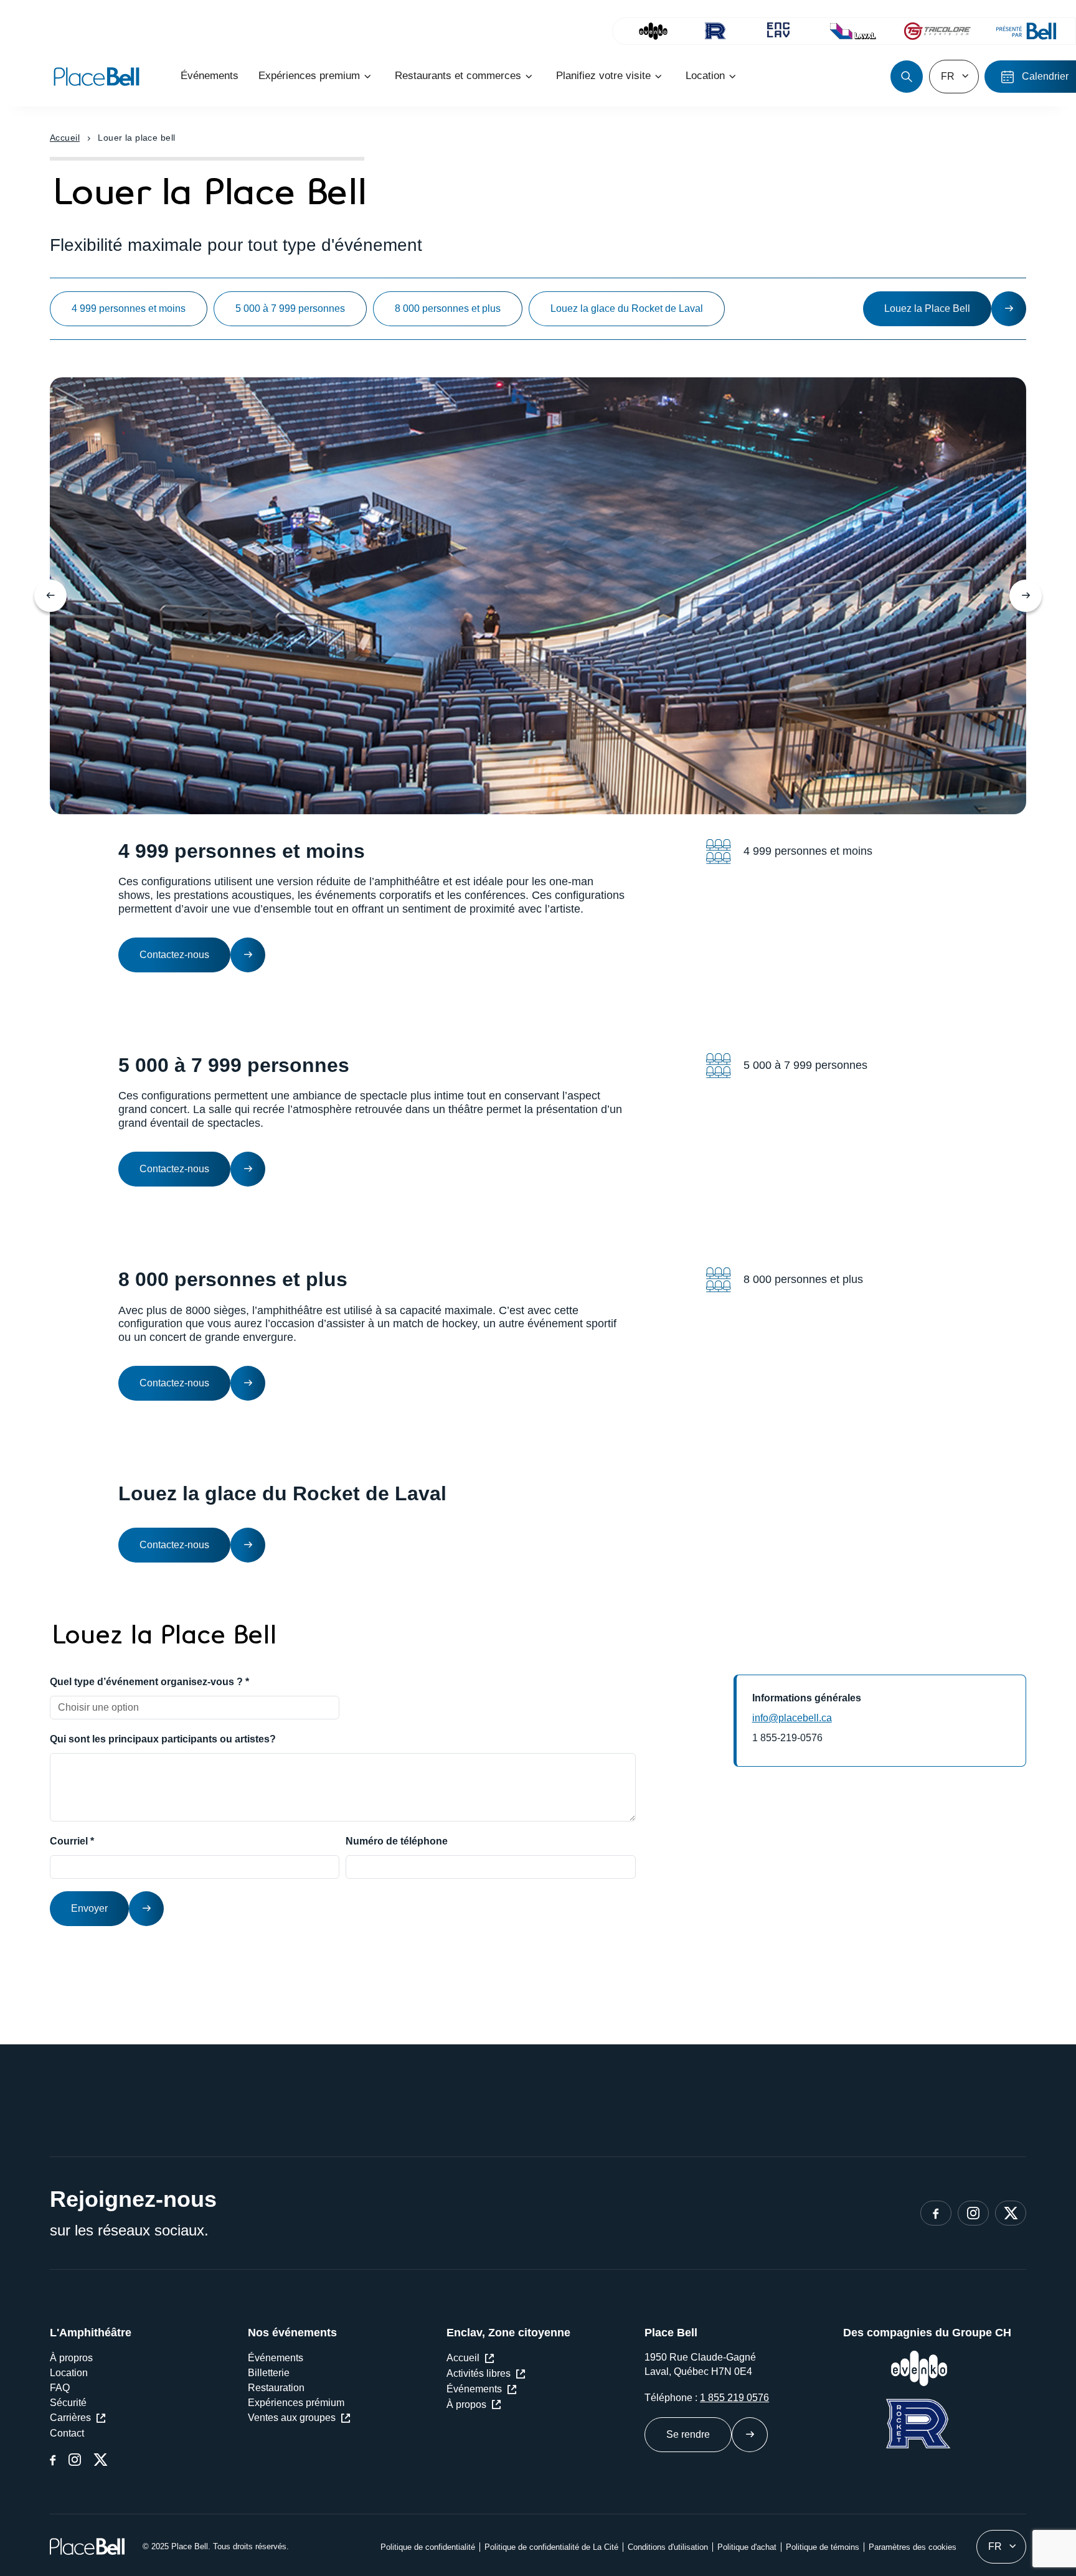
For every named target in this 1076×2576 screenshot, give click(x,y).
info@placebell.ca (792, 1718)
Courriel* (72, 1841)
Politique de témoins (823, 2547)
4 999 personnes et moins (129, 308)
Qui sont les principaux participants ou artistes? (163, 1739)
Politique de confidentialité (428, 2547)
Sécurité (68, 2403)
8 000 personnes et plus (448, 308)
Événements (276, 2358)
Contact (67, 2433)
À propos (466, 2404)
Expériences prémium (296, 2403)
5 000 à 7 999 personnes (290, 308)
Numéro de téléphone (397, 1841)
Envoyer (89, 1908)
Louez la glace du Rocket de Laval (627, 308)
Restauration (276, 2388)
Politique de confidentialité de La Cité (551, 2547)
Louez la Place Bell (927, 308)
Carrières (70, 2418)
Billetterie (269, 2373)
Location (69, 2373)
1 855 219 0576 (734, 2398)
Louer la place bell (136, 138)
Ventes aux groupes (292, 2418)
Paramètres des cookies (913, 2547)
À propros (71, 2358)
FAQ (60, 2388)
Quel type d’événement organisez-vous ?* (149, 1682)
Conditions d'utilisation (668, 2547)
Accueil (65, 138)
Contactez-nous (174, 955)
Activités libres (479, 2373)
